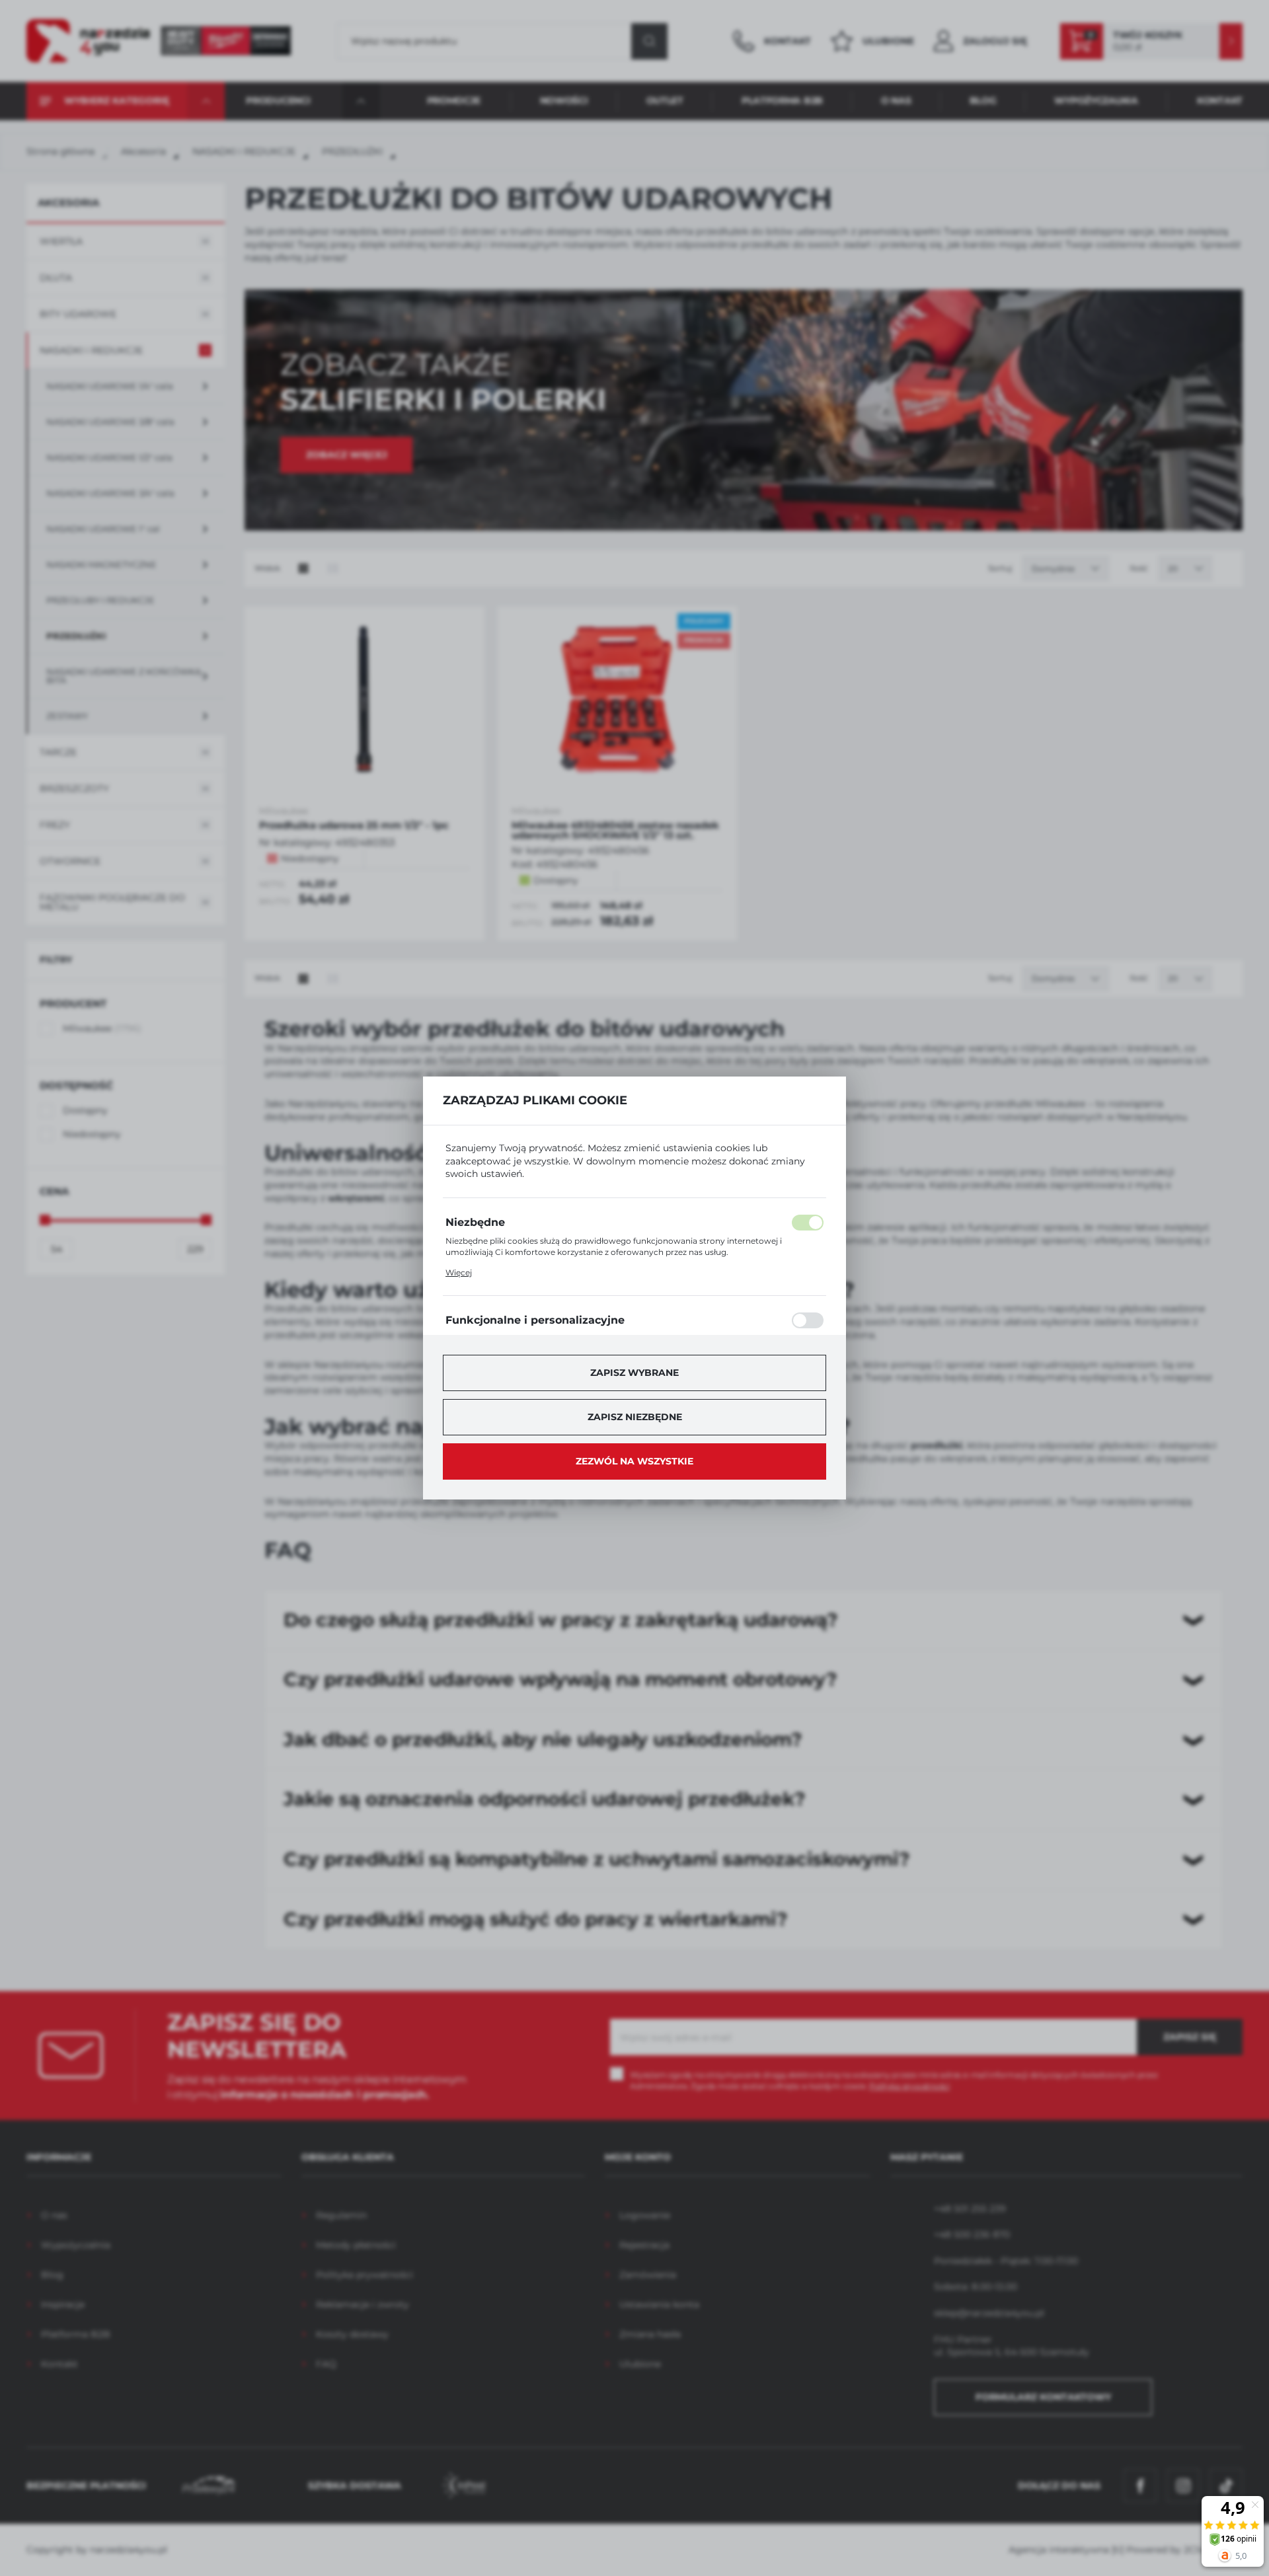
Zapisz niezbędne (635, 1417)
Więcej (459, 1272)
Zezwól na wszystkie (634, 1461)
